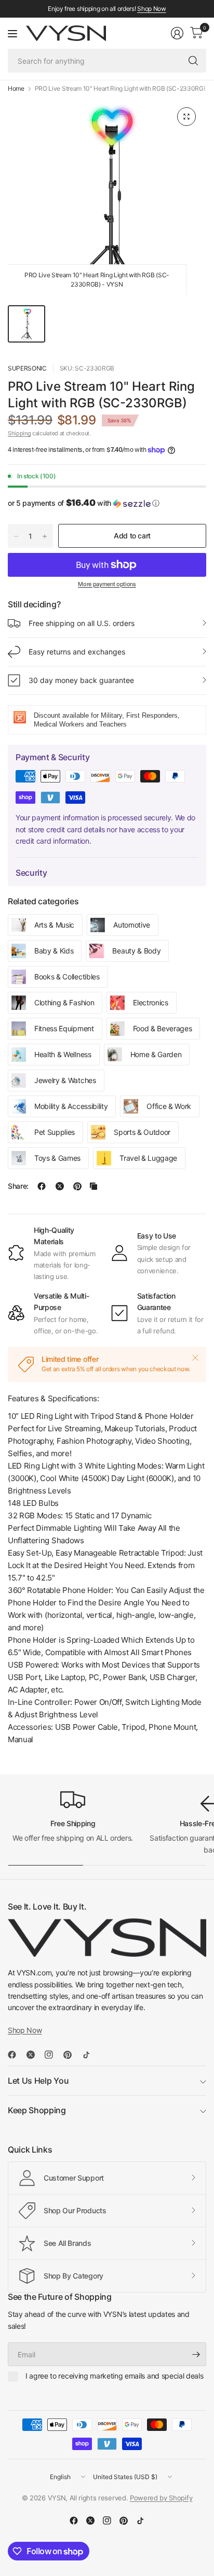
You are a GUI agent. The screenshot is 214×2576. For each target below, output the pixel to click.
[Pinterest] (72, 2055)
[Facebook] (16, 2055)
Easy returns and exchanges (77, 652)
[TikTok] (90, 2055)
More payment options (107, 584)
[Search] (193, 61)
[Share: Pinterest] (77, 1186)
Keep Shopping (37, 2110)
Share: (18, 1186)
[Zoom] (186, 117)
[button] (107, 503)
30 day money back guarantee (81, 680)
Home (16, 89)
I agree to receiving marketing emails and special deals (114, 2376)
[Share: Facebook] (42, 1186)
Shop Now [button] (25, 2030)
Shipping (19, 433)
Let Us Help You (38, 2081)
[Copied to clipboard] (93, 1186)
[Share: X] (60, 1186)
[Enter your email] (196, 2354)
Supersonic (27, 368)
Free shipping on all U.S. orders (82, 623)
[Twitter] (35, 2055)
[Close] (195, 1358)
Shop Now (151, 9)
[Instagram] (53, 2055)
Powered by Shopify (161, 2498)
